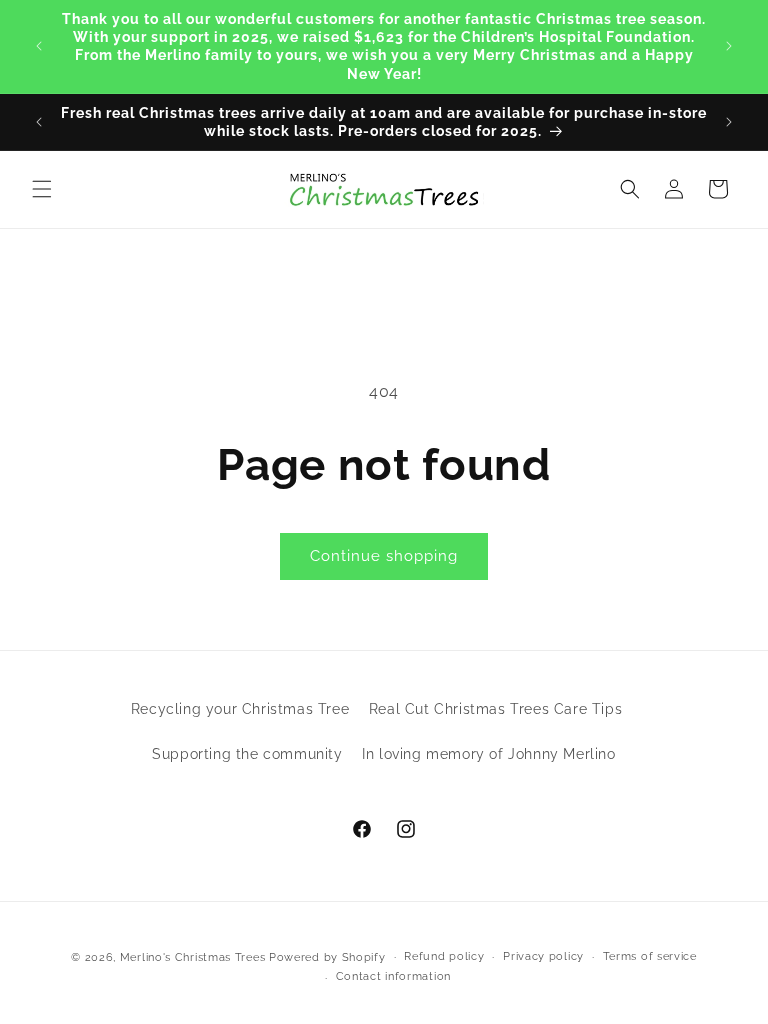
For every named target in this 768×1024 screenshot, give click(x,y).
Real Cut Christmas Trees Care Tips (495, 709)
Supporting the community (247, 754)
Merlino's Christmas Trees (193, 957)
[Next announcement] (729, 46)
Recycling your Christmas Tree (240, 709)
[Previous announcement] (39, 46)
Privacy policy (543, 956)
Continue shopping (384, 556)
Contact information (393, 976)
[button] (42, 189)
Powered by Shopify (327, 957)
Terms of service (650, 956)
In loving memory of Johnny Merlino (488, 754)
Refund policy (444, 956)
